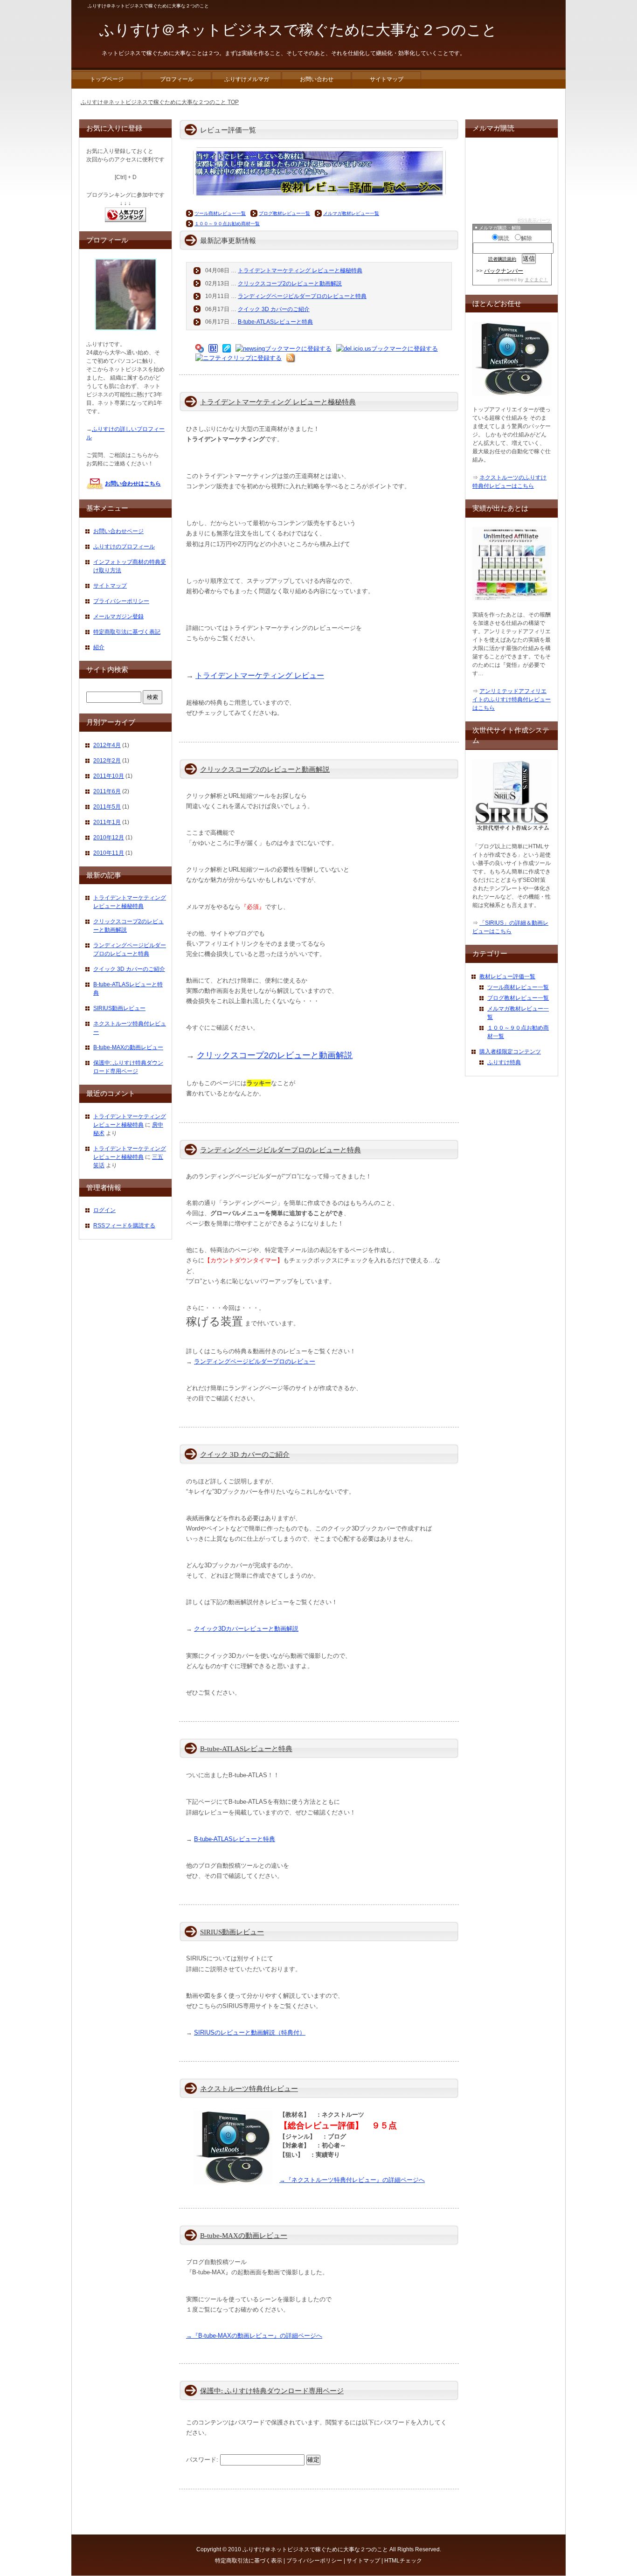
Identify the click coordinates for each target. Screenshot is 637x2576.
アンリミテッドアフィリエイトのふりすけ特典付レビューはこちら (512, 699)
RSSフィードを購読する (124, 1226)
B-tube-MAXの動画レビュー (244, 2236)
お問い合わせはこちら (133, 484)
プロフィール (177, 79)
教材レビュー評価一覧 (507, 976)
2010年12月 (109, 838)
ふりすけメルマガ (247, 79)
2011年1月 (107, 822)
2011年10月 (109, 776)
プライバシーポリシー (121, 601)
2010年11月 (109, 853)
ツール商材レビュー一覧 (220, 213)
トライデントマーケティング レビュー (260, 675)
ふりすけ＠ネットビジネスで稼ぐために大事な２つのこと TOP (160, 102)
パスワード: (203, 2460)
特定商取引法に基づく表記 (127, 632)
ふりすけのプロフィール (124, 547)
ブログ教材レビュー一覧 (284, 213)
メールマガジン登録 (118, 616)
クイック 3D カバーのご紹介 (274, 309)
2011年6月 (107, 791)
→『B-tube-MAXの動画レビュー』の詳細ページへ (254, 2336)
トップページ (107, 79)
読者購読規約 (502, 259)
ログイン (104, 1210)
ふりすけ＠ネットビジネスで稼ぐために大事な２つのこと (315, 2549)
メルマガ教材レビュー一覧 (351, 213)
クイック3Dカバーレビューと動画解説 (246, 1629)
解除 (526, 238)
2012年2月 (107, 761)
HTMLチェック (403, 2561)
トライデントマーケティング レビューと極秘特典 (300, 270)
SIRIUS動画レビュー (232, 1932)
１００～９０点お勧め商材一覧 (227, 224)
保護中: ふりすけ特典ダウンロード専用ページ (272, 2391)
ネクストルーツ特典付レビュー (249, 2089)
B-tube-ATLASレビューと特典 (275, 322)
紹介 (99, 647)
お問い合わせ (317, 79)
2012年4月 (107, 745)
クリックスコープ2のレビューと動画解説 (290, 284)
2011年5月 (107, 807)
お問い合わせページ (118, 531)
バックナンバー (504, 271)
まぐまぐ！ (536, 280)
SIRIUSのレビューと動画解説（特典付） (250, 2032)
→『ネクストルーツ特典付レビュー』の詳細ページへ (352, 2180)
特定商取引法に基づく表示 (249, 2561)
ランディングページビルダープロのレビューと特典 (302, 296)
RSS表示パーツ (534, 220)
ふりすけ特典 (504, 1062)
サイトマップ (110, 586)
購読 (504, 238)
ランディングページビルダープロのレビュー (255, 1361)
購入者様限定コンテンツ (510, 1052)
